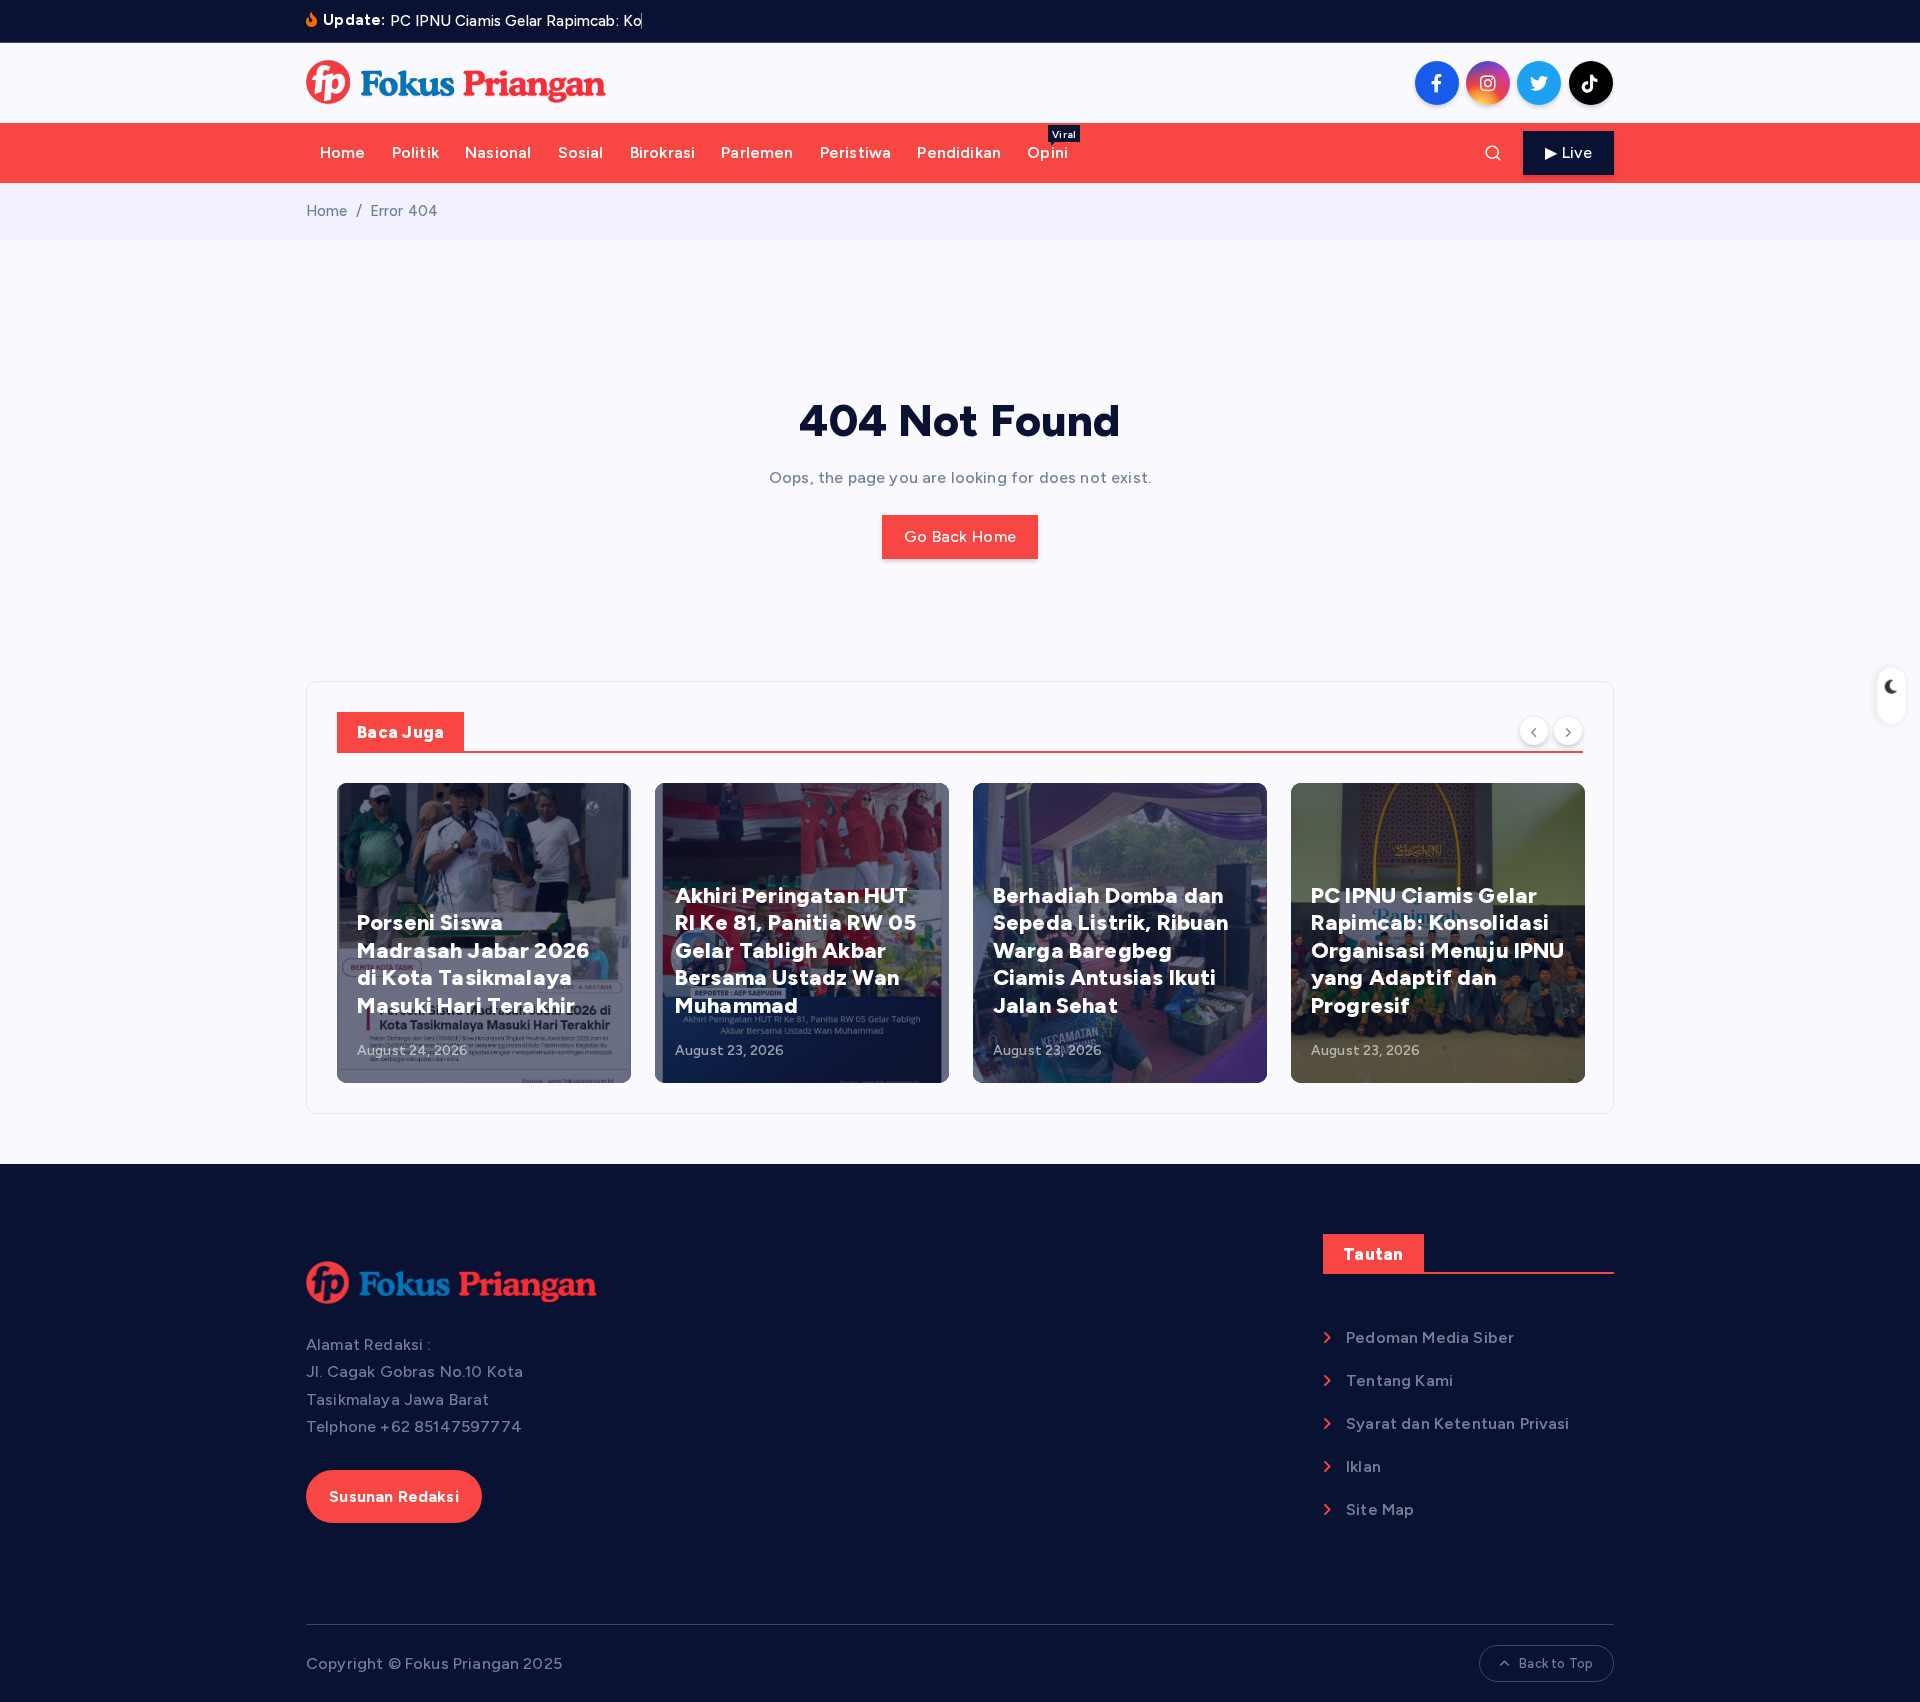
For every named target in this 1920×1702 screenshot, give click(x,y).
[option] (484, 933)
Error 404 (404, 211)
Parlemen (757, 152)
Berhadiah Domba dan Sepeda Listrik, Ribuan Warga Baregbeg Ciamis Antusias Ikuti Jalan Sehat (1111, 950)
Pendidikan (959, 152)
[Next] (1568, 731)
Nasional (498, 152)
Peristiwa (855, 152)
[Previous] (1534, 731)
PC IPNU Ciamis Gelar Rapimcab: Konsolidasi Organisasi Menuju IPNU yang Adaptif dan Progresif (1438, 950)
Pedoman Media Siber (1430, 1337)
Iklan (1363, 1466)
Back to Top (1556, 1663)
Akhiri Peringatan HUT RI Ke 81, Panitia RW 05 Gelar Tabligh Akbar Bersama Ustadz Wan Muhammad (795, 950)
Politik (415, 152)
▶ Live (1568, 152)
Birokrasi (662, 152)
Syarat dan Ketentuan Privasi (1457, 1423)
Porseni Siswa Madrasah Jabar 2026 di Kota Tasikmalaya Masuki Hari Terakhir (473, 964)
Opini (1051, 145)
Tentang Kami (1399, 1380)
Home (343, 152)
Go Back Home (960, 536)
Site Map (1380, 1509)
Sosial (581, 152)
